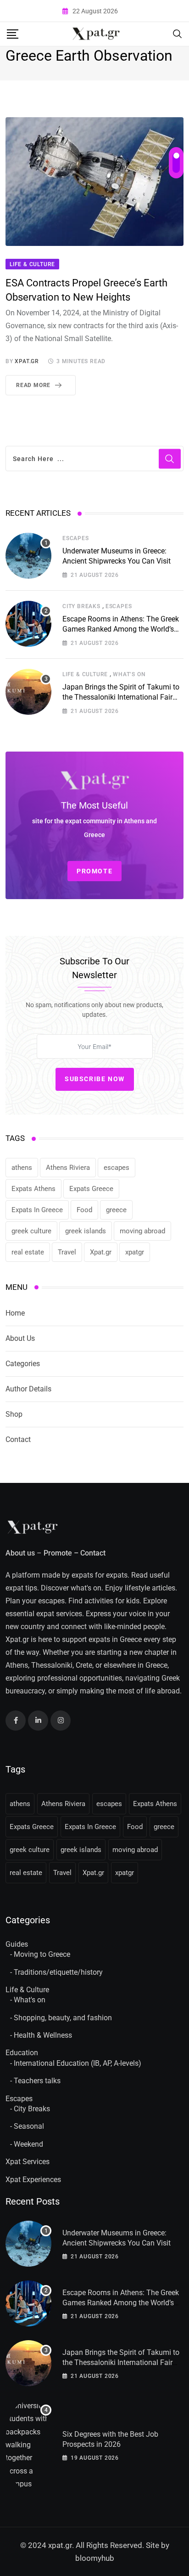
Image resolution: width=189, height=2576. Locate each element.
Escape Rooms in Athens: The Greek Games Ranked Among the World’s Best (121, 629)
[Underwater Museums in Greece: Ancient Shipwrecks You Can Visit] (28, 556)
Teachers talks (37, 2081)
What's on (30, 2000)
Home (15, 1313)
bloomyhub (95, 2558)
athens (22, 1168)
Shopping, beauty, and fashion (63, 2018)
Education (22, 2053)
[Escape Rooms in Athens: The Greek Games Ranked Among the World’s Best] (28, 624)
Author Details (28, 1389)
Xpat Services (28, 2162)
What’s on (129, 674)
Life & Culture (85, 674)
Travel (67, 1252)
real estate (28, 1252)
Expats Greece (91, 1189)
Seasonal (29, 2126)
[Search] (178, 33)
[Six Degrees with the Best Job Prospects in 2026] (28, 2445)
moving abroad (142, 1231)
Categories (23, 1364)
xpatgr (135, 1252)
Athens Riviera (68, 1168)
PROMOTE (94, 871)
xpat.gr (27, 361)
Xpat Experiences (33, 2180)
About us (20, 1553)
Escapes (76, 538)
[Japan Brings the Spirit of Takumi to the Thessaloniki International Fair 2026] (28, 692)
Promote (58, 1553)
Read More (33, 385)
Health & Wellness (43, 2035)
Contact (18, 1439)
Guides (17, 1944)
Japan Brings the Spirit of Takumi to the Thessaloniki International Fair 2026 (121, 697)
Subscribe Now (95, 1079)
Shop (14, 1414)
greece (116, 1210)
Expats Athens (33, 1189)
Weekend (28, 2144)
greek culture (31, 1231)
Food (84, 1210)
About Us (20, 1338)
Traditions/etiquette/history (58, 1972)
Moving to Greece (42, 1954)
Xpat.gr (101, 1252)
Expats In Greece (37, 1210)
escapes (117, 1168)
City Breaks (81, 606)
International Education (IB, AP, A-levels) (78, 2063)
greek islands (86, 1231)
